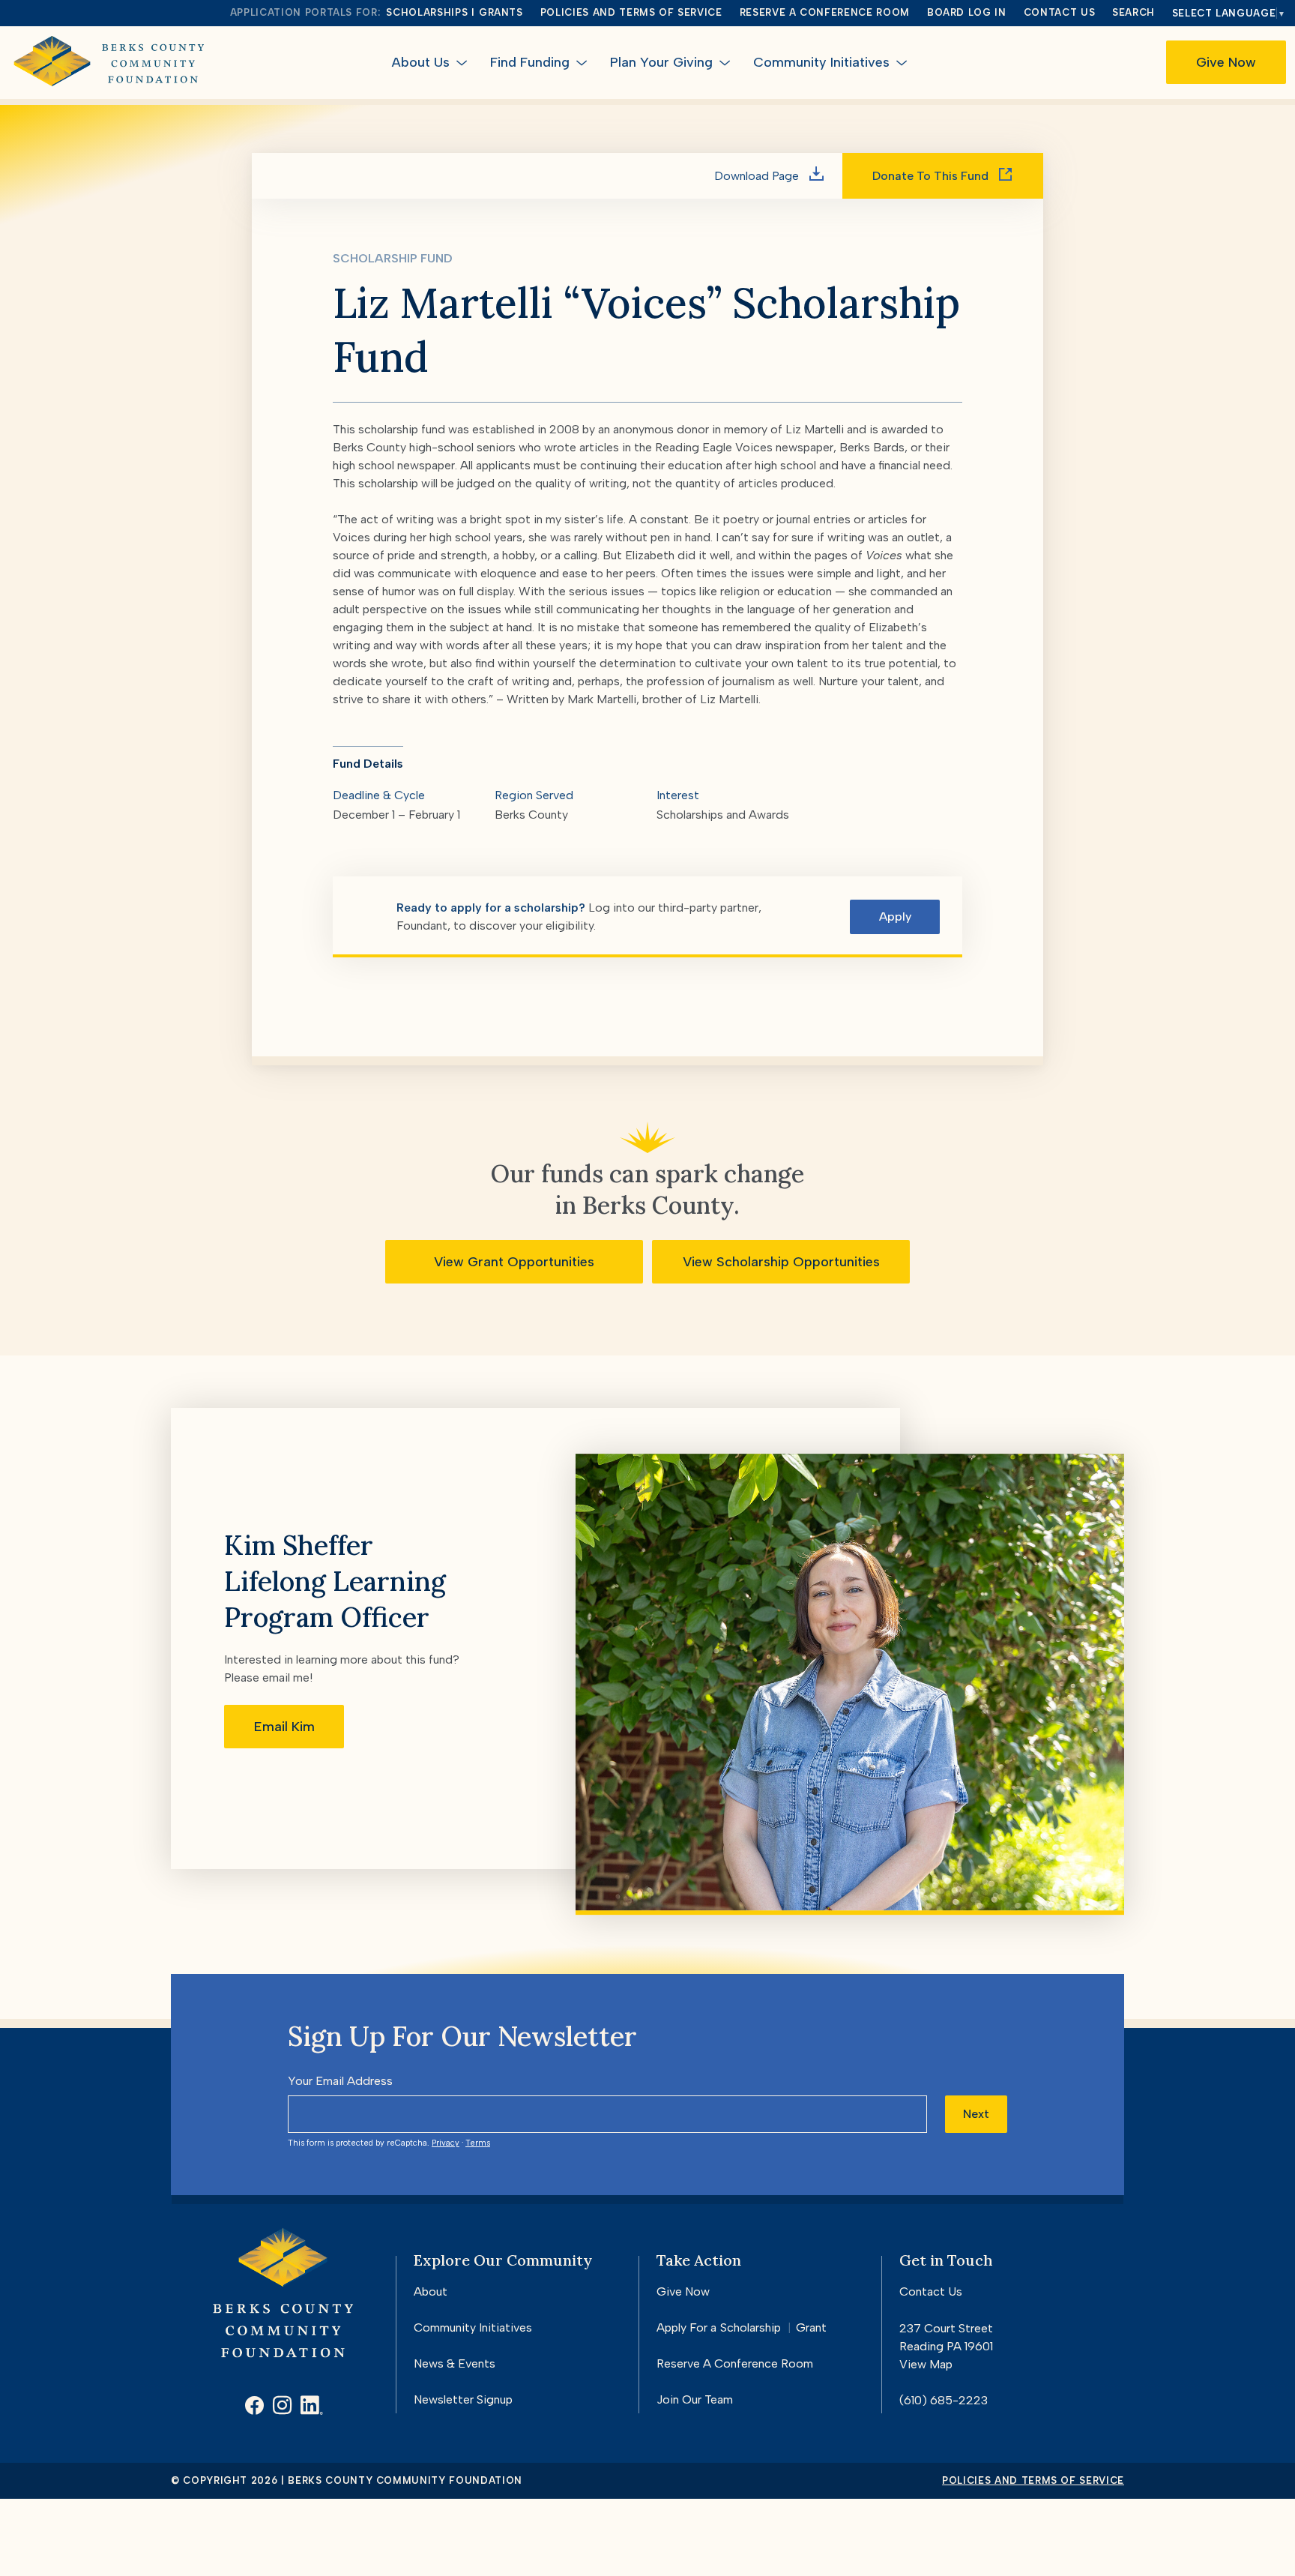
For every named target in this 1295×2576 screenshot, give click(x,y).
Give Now (1226, 62)
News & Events (455, 2363)
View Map (926, 2364)
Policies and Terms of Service (631, 12)
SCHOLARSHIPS (427, 12)
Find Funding (530, 62)
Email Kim (284, 1727)
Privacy (446, 2143)
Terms (478, 2143)
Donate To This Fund (932, 176)
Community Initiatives (821, 62)
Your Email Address (340, 2081)
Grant (811, 2327)
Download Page (758, 176)
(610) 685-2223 (944, 2400)
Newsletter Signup (463, 2399)
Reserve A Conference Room (735, 2363)
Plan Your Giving (661, 62)
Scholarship (751, 2327)
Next (976, 2114)
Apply (895, 917)
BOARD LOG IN (967, 12)
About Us (421, 62)
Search (1133, 12)
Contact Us (1060, 12)
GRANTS (501, 12)
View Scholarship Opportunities (781, 1262)
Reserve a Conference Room (825, 12)
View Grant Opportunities (514, 1262)
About (431, 2291)
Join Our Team (695, 2399)
